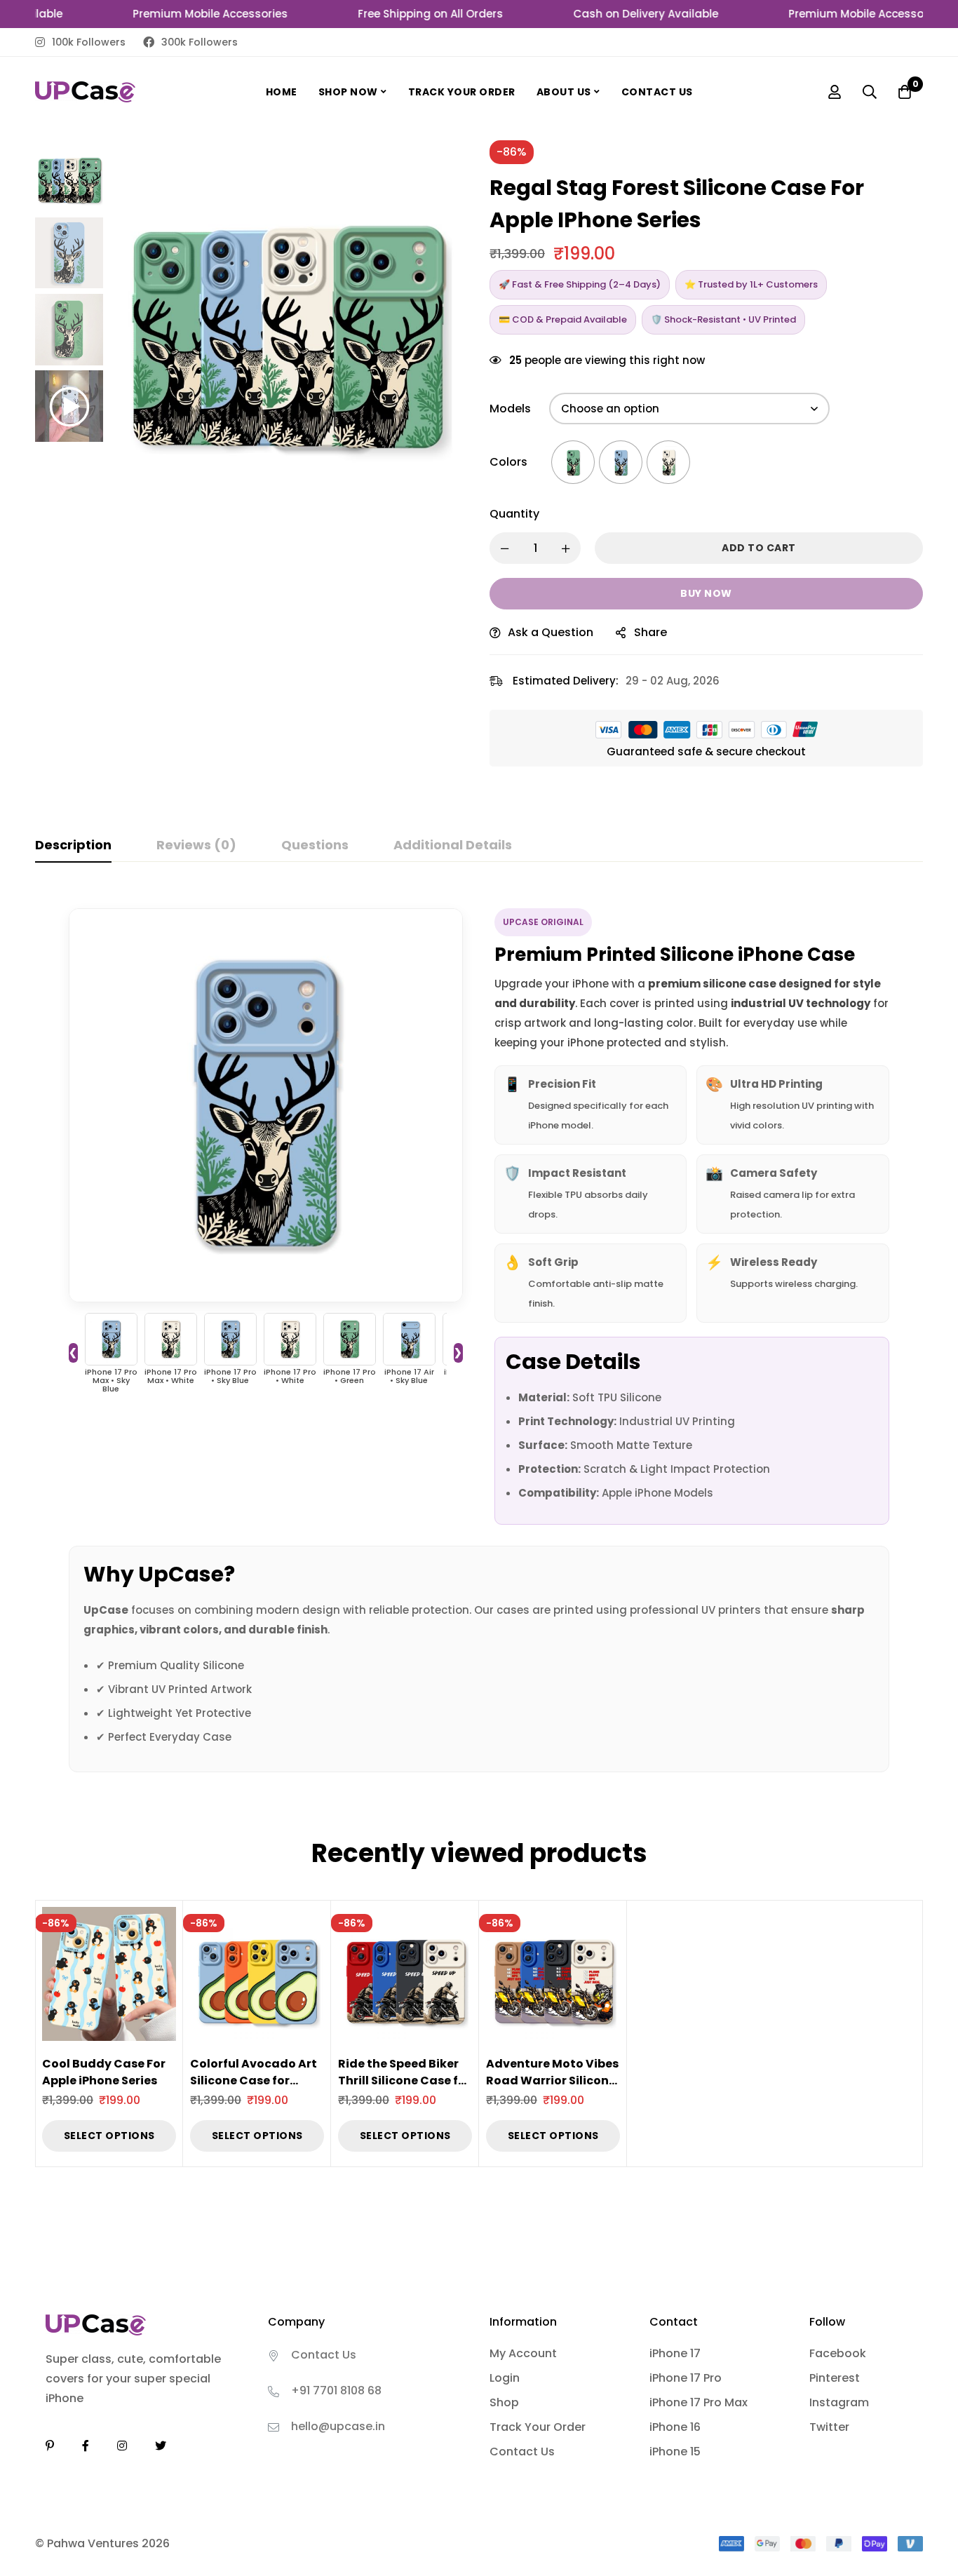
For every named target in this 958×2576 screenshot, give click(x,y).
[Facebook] (86, 2446)
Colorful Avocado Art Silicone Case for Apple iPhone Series (254, 2081)
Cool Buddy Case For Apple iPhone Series (104, 2072)
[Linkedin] (50, 2446)
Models (510, 409)
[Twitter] (161, 2446)
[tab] (73, 846)
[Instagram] (122, 2446)
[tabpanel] (479, 1331)
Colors (508, 462)
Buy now (706, 593)
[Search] (870, 92)
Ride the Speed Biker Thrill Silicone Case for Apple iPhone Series (404, 2081)
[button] (440, 322)
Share (650, 632)
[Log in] (835, 92)
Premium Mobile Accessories (177, 14)
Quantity (514, 514)
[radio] (573, 462)
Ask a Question (551, 632)
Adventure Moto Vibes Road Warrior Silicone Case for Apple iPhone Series (552, 2089)
